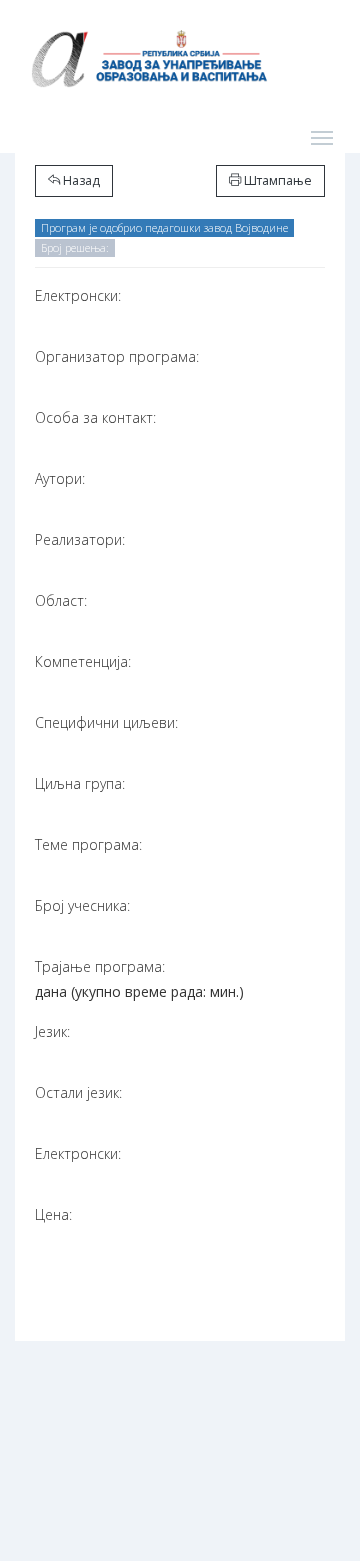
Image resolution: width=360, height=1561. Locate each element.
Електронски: (78, 295)
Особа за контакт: (95, 417)
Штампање (276, 180)
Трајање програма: (100, 966)
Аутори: (60, 478)
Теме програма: (88, 844)
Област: (61, 600)
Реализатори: (80, 539)
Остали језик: (78, 1092)
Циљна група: (80, 783)
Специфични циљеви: (106, 722)
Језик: (52, 1031)
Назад (80, 180)
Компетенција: (83, 661)
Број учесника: (82, 905)
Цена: (53, 1214)
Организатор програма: (117, 356)
